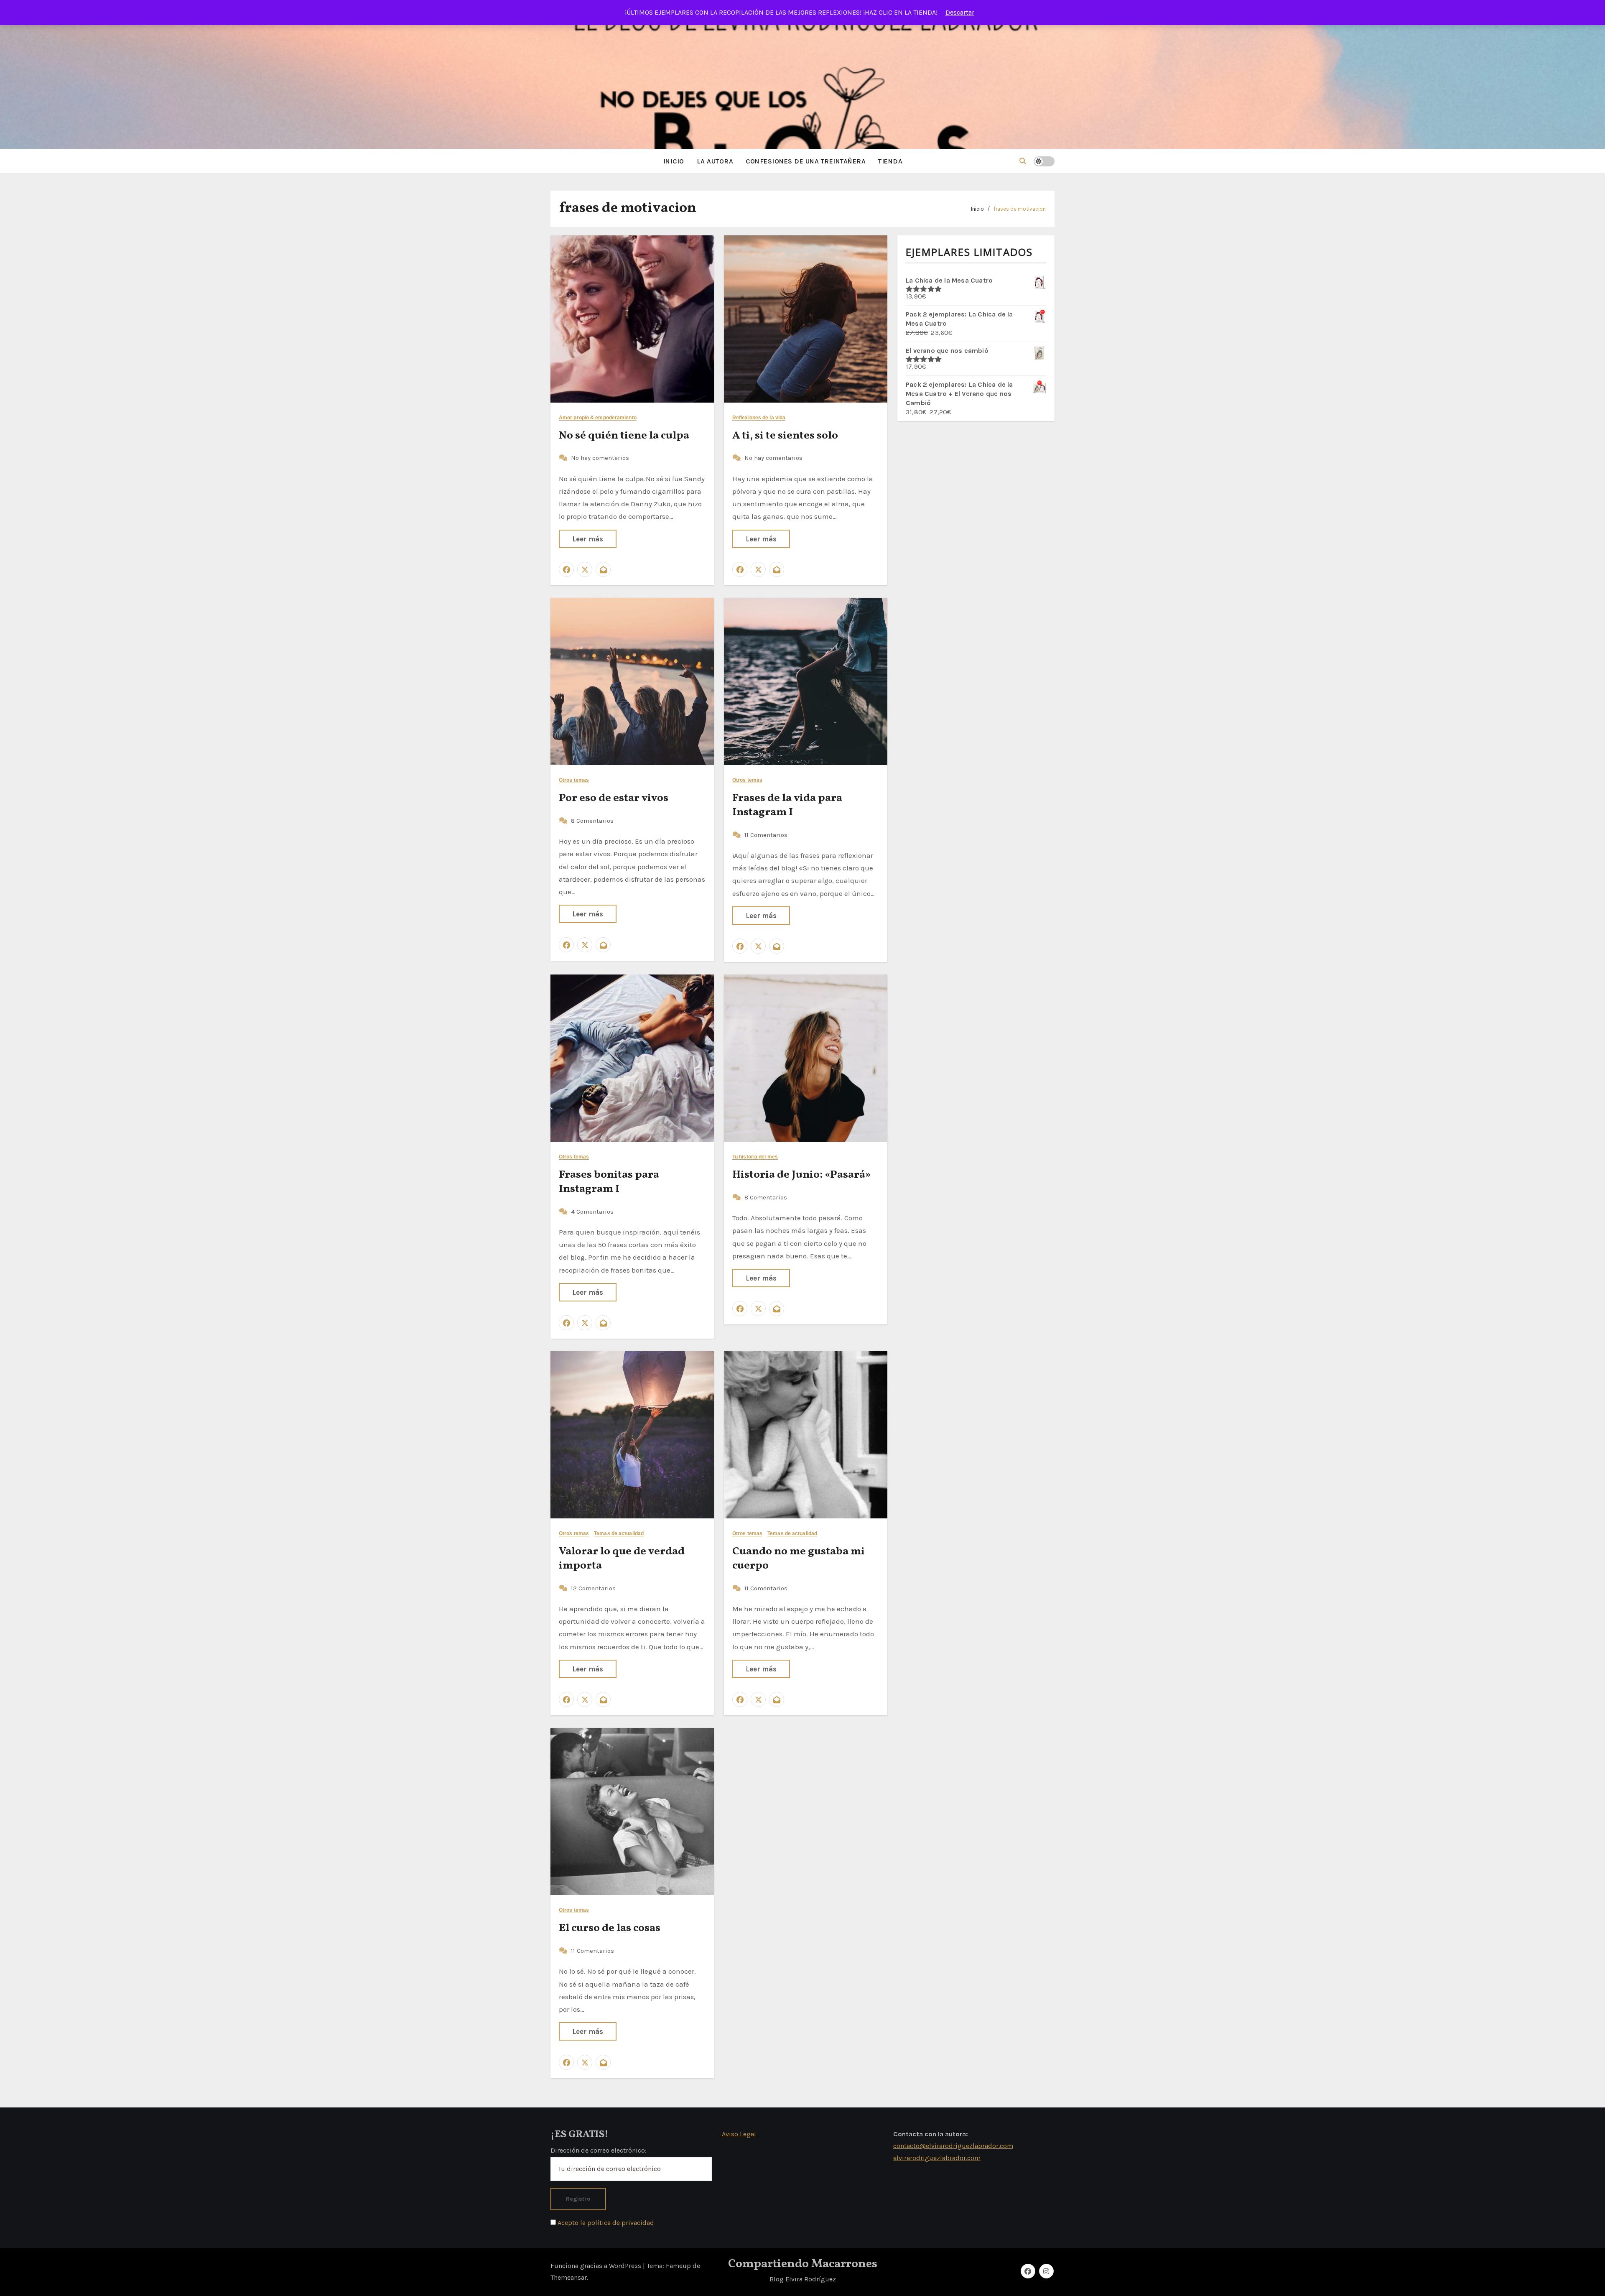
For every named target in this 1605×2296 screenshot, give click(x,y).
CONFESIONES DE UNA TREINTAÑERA (806, 161)
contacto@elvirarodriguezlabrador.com (953, 2146)
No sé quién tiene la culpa (624, 436)
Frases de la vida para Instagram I (787, 805)
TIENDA (890, 161)
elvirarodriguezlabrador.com (937, 2157)
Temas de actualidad (619, 1534)
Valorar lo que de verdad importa (622, 1559)
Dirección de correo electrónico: (599, 2150)
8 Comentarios (592, 821)
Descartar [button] (960, 12)
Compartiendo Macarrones (803, 2264)
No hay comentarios (600, 458)
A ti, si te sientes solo (785, 436)
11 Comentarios (766, 835)
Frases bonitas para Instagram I (609, 1182)
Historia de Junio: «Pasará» (802, 1175)
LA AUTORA (715, 161)
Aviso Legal (739, 2134)
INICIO (674, 161)
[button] (1023, 161)
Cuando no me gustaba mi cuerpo (799, 1559)
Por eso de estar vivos (614, 798)
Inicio (977, 209)
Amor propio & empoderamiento (598, 418)
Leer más (588, 539)
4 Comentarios (592, 1212)
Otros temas (574, 780)
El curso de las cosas (610, 1928)
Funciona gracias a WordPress (597, 2266)
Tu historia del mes (755, 1157)
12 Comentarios (593, 1588)
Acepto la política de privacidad (605, 2223)
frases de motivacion (1020, 209)
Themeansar (569, 2277)
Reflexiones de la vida (759, 418)
